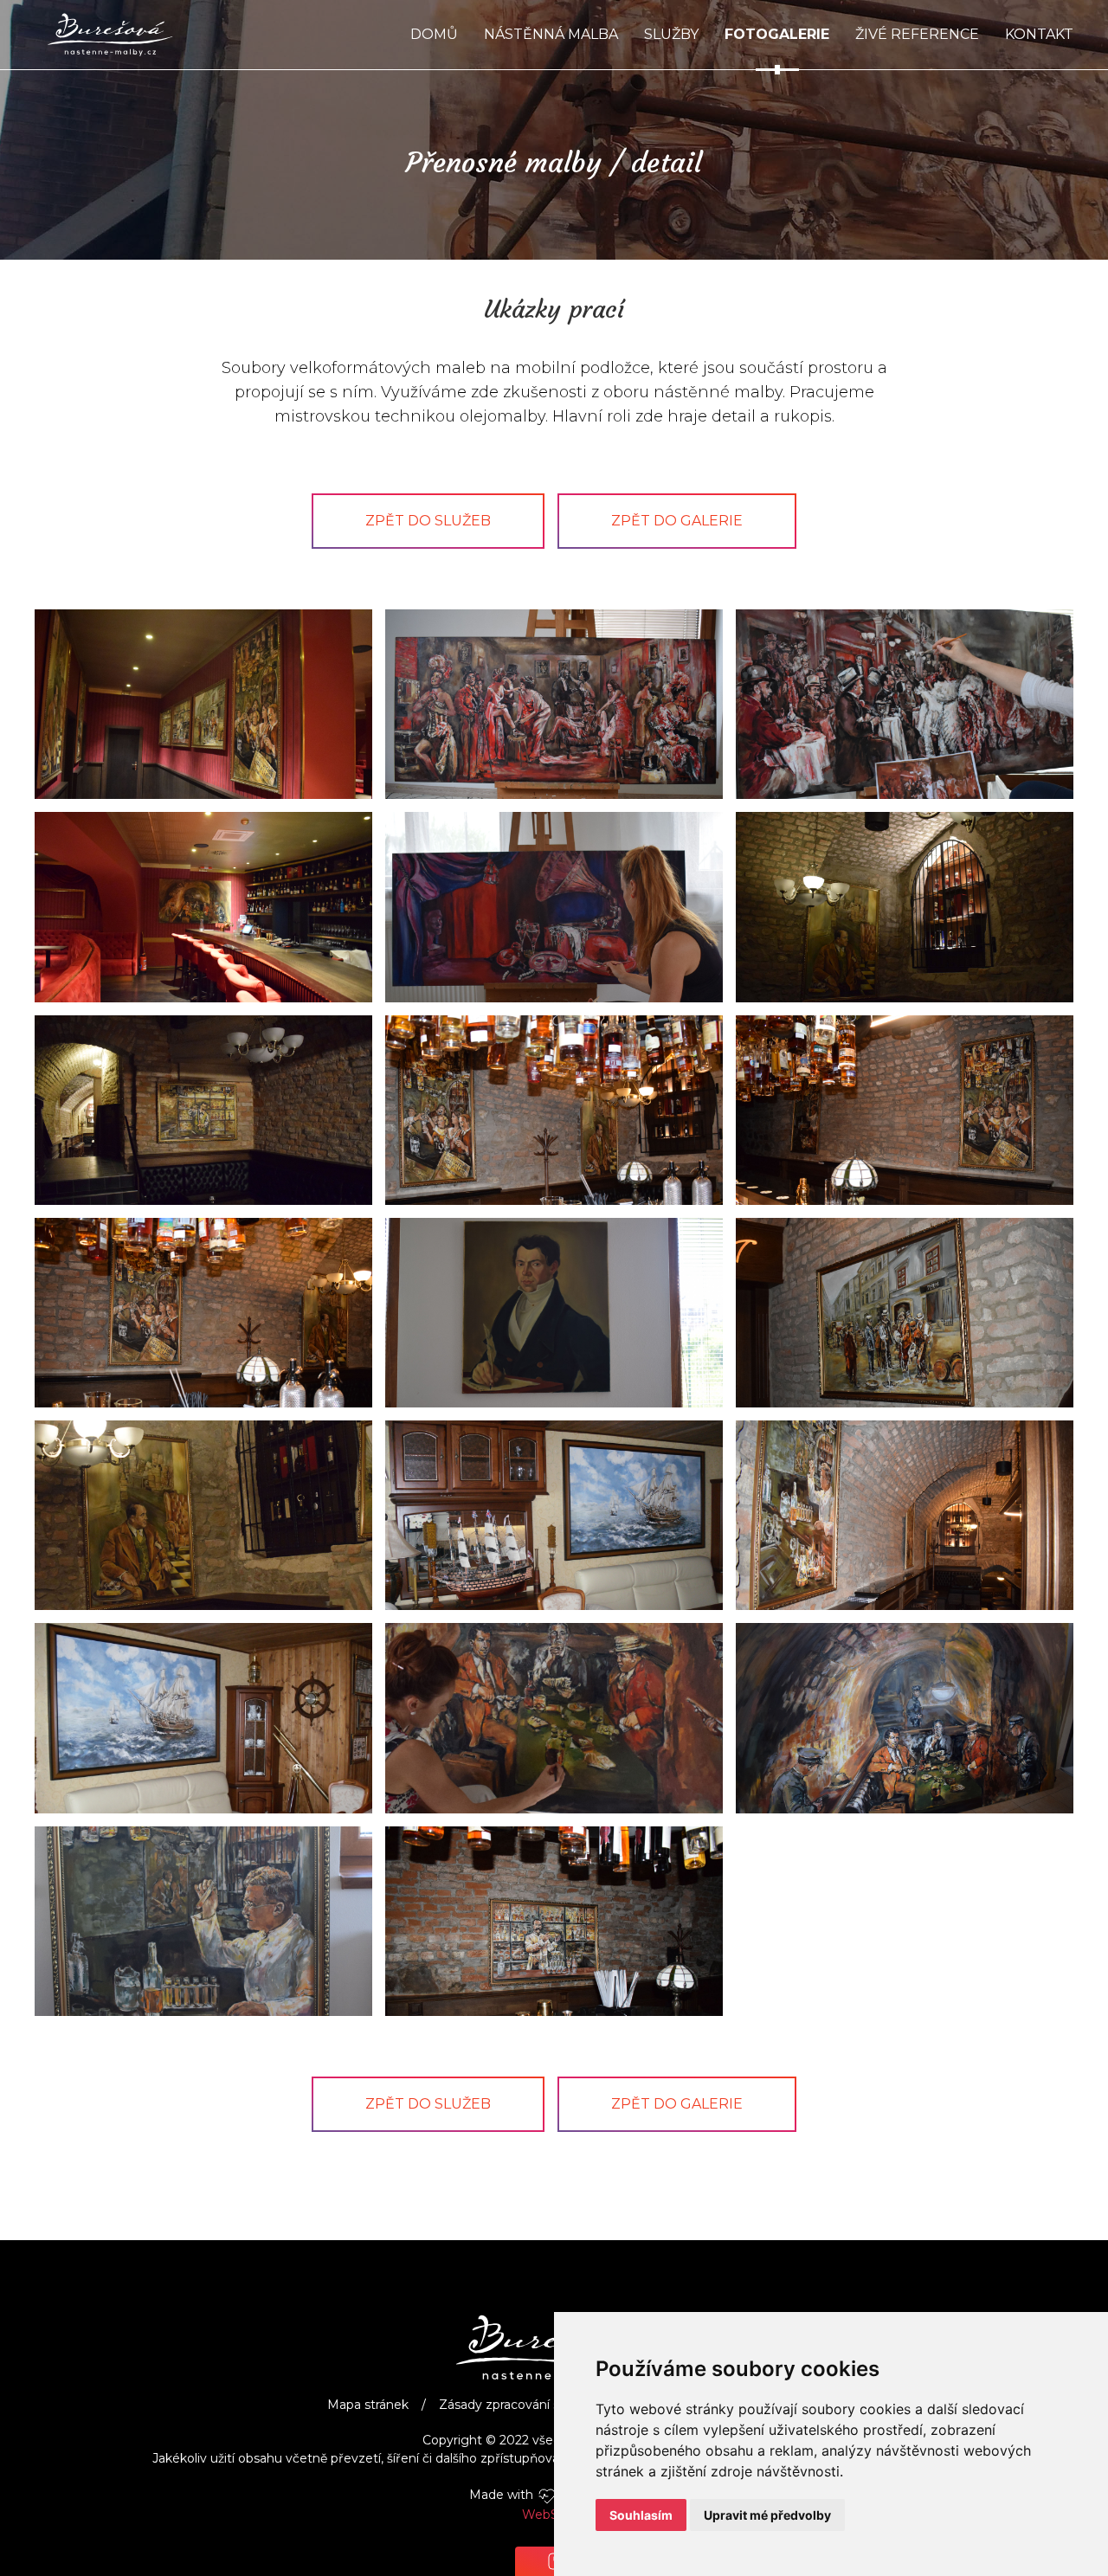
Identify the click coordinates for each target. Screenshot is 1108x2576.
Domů (434, 34)
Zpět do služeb (428, 521)
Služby (671, 34)
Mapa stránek (368, 2405)
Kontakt (1039, 34)
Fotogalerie (777, 34)
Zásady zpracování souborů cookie (542, 2405)
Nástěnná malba (551, 34)
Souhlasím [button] (641, 2515)
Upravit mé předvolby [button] (767, 2515)
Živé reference (917, 34)
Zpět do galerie (677, 521)
